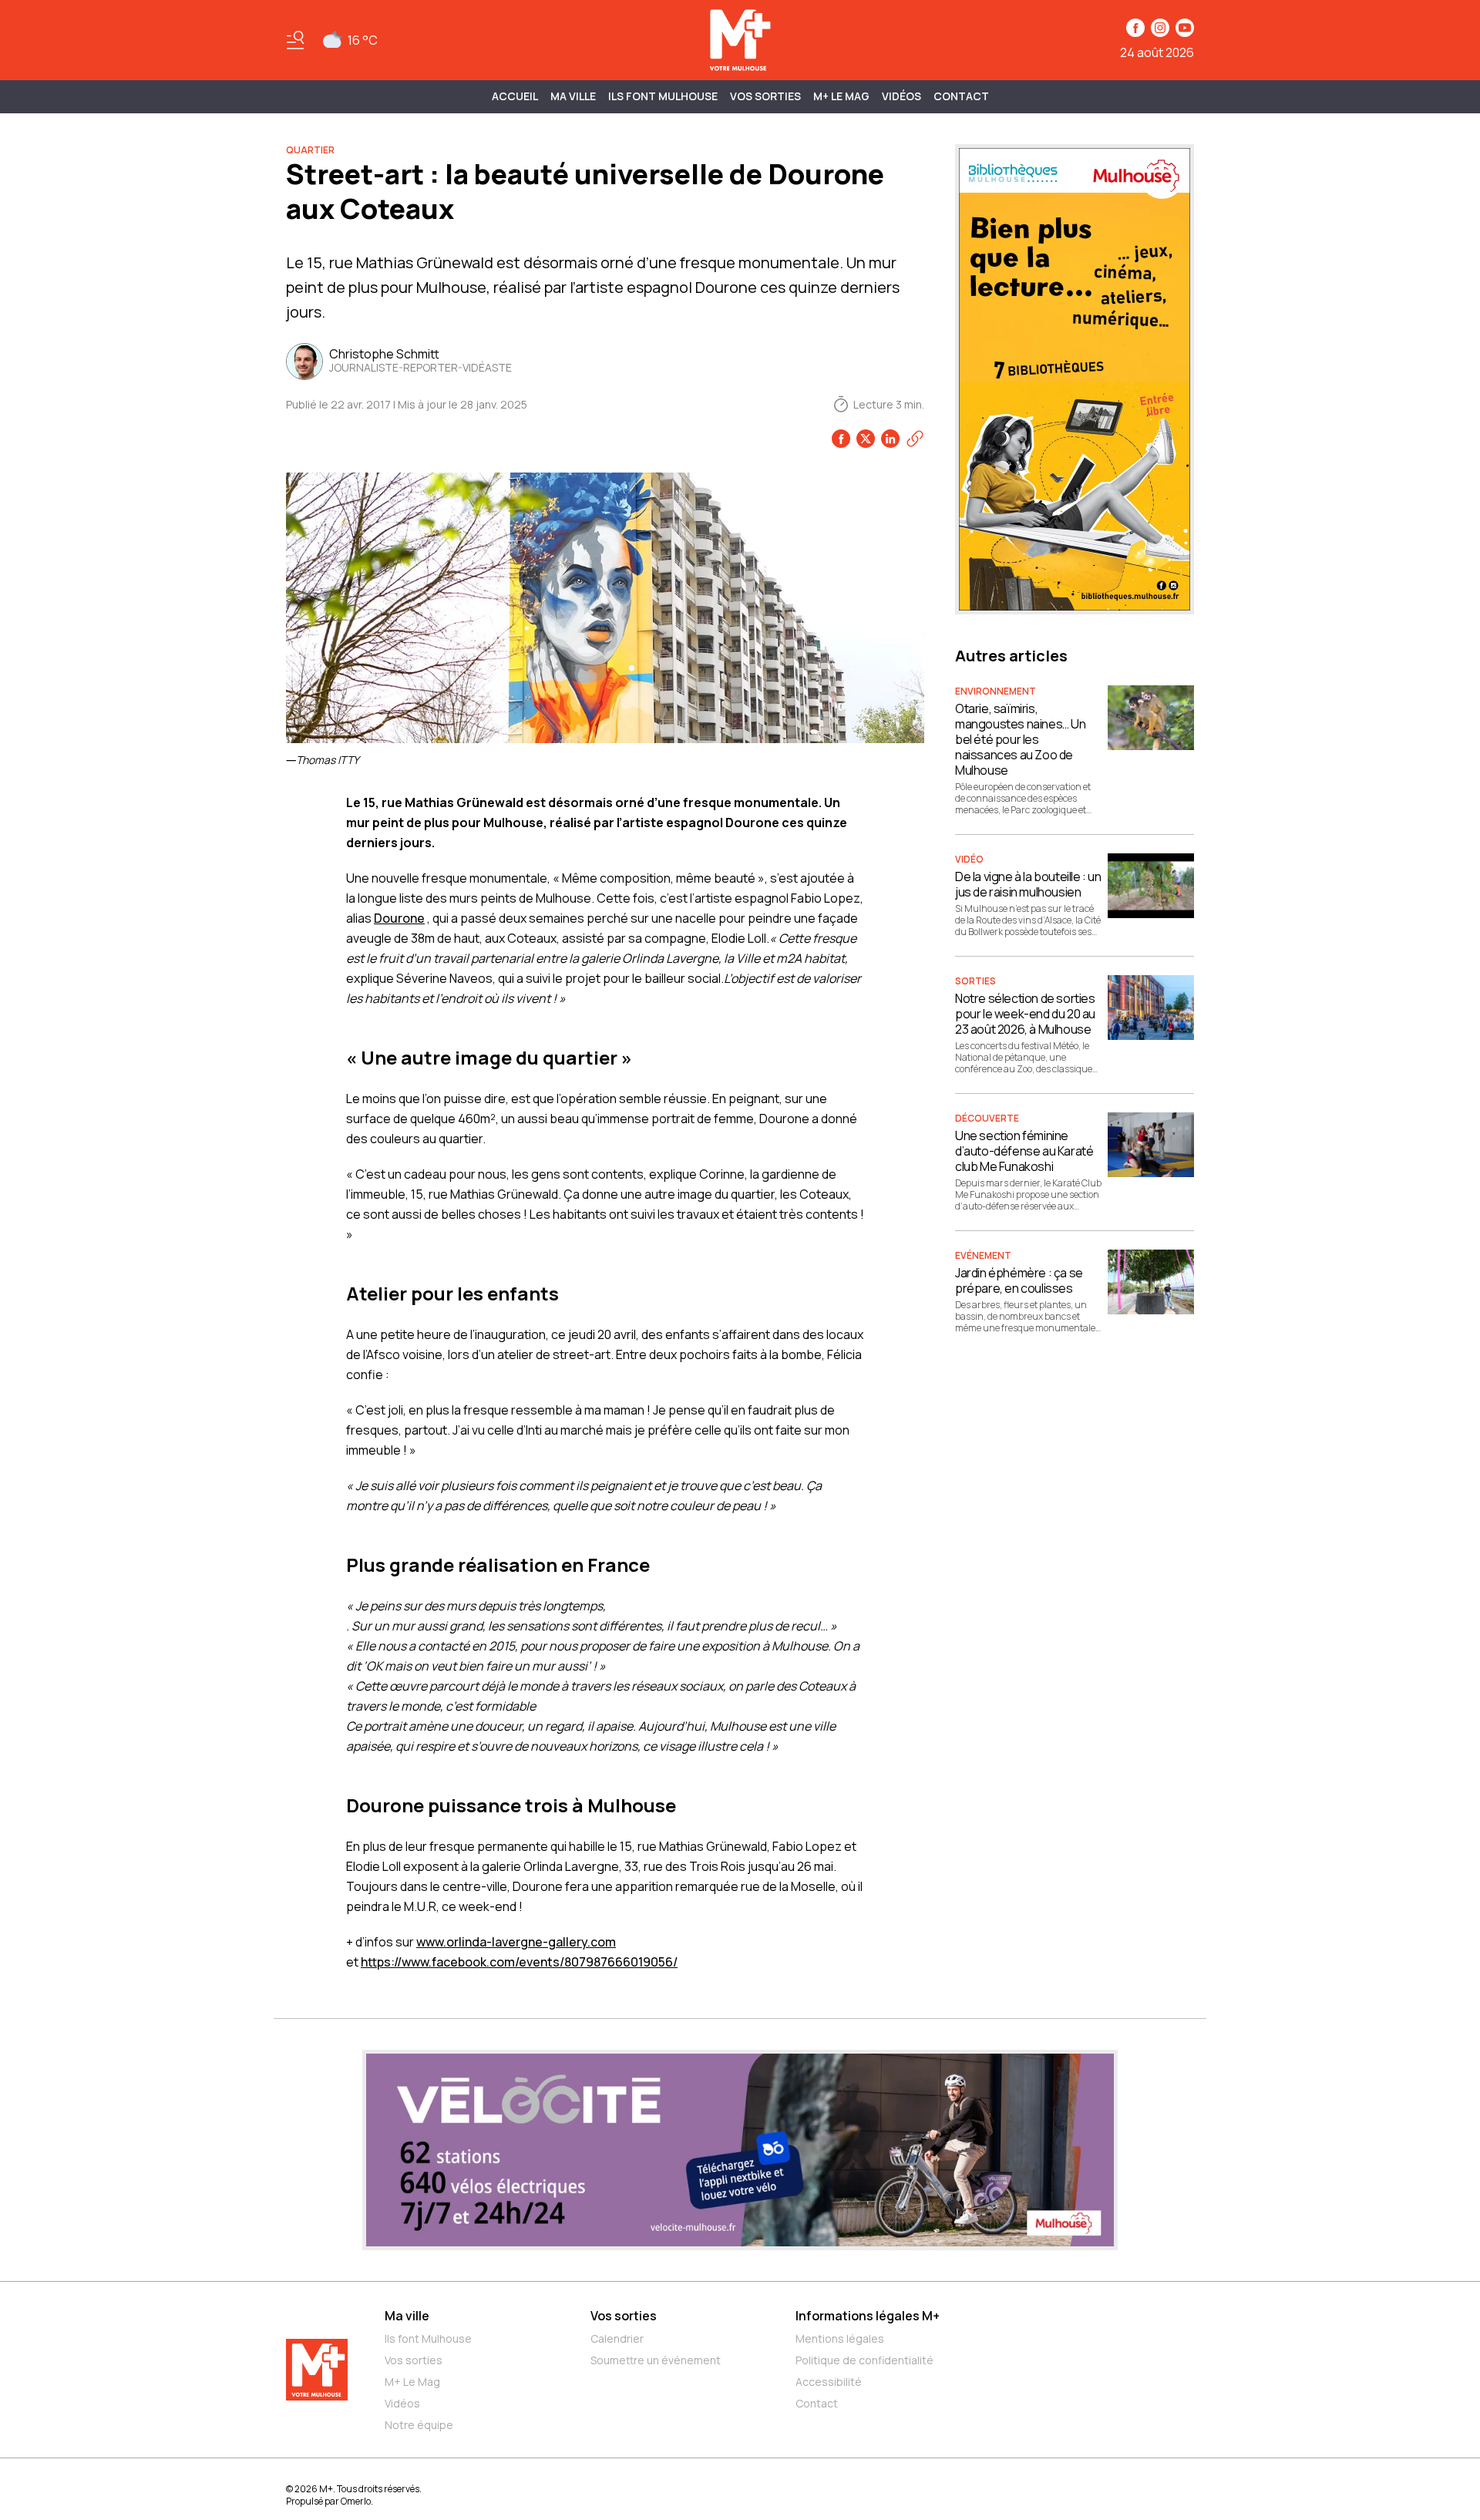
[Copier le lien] (915, 439)
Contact (961, 96)
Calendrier (617, 2338)
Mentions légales (840, 2338)
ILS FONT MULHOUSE (663, 96)
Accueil (515, 96)
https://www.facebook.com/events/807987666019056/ (519, 1962)
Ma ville (407, 2316)
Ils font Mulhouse (428, 2338)
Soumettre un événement (656, 2360)
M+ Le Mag (841, 96)
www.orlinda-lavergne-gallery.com (516, 1942)
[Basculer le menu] (295, 40)
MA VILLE (573, 96)
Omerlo (356, 2501)
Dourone (399, 918)
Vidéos (901, 96)
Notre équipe (419, 2425)
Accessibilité (829, 2382)
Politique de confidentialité (864, 2360)
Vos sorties (765, 96)
